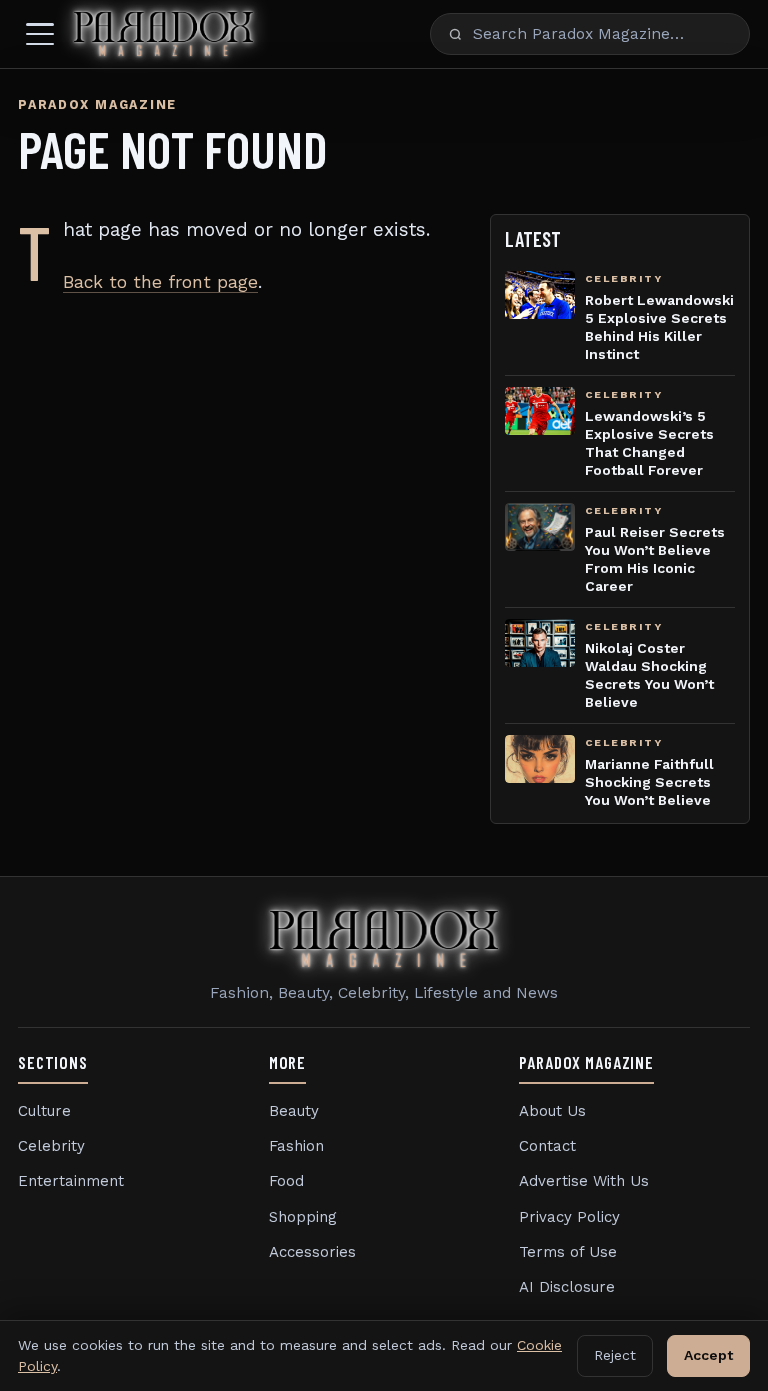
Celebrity (51, 1146)
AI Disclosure (567, 1287)
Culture (44, 1111)
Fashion (296, 1146)
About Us (552, 1111)
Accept (708, 1355)
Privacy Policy (569, 1217)
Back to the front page (160, 282)
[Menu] (40, 34)
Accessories (312, 1252)
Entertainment (71, 1181)
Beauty (294, 1111)
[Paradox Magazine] (163, 34)
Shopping (303, 1217)
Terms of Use (568, 1252)
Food (286, 1181)
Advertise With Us (584, 1181)
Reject (615, 1355)
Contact (547, 1146)
